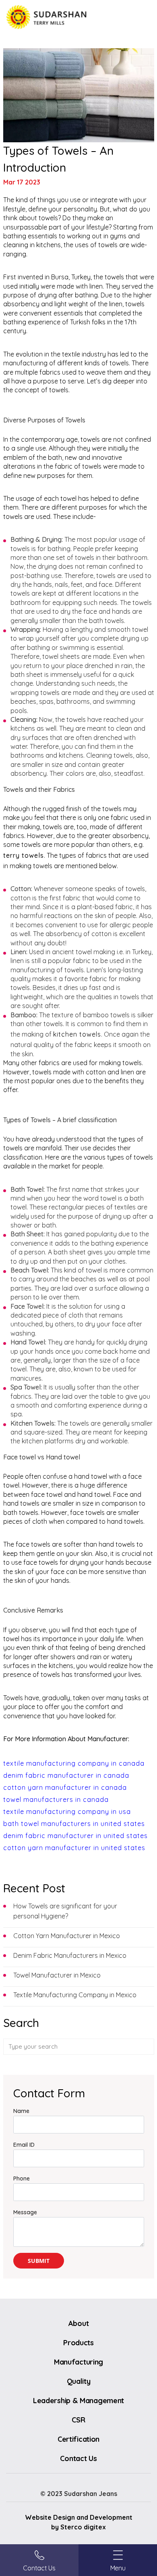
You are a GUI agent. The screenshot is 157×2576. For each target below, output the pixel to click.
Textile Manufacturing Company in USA (67, 1812)
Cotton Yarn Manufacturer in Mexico (67, 1936)
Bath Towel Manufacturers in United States (74, 1824)
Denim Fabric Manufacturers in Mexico (70, 1955)
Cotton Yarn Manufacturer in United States (74, 1848)
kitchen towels (77, 1034)
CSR (78, 2420)
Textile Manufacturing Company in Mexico (75, 1995)
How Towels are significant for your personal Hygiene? (65, 1911)
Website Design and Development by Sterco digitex (79, 2522)
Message (25, 2212)
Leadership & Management (78, 2401)
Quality (79, 2381)
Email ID (24, 2145)
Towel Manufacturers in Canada (56, 1799)
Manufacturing (78, 2362)
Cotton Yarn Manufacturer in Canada (65, 1787)
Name (21, 2111)
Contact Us (78, 2458)
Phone (22, 2178)
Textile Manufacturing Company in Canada (74, 1763)
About (79, 2323)
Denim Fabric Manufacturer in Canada (66, 1775)
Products (78, 2343)
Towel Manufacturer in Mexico (57, 1975)
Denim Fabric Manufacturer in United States (75, 1836)
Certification (78, 2439)
